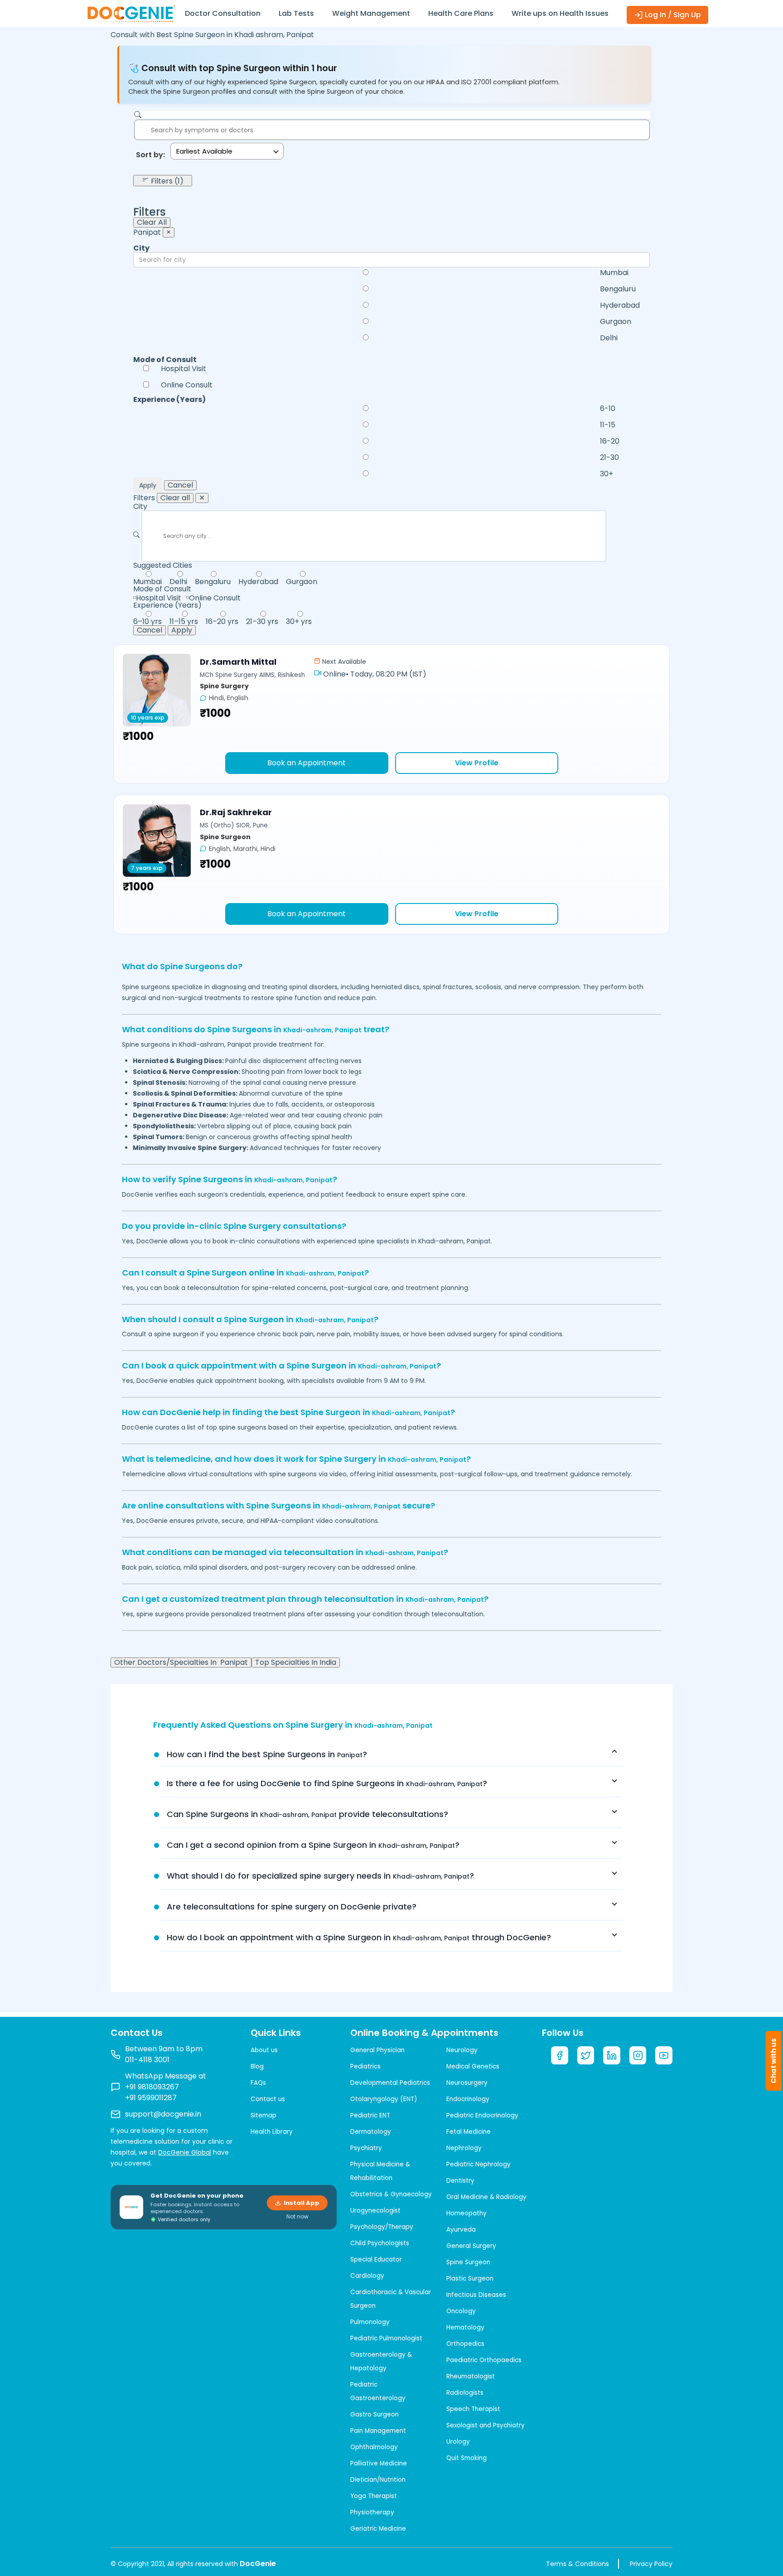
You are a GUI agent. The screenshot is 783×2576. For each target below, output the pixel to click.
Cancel (180, 485)
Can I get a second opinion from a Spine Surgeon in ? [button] (313, 1845)
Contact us (268, 2099)
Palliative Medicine (379, 2463)
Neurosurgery (467, 2083)
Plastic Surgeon (470, 2279)
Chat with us (774, 2061)
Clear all (175, 498)
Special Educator (376, 2259)
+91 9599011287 (151, 2098)
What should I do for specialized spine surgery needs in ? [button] (320, 1876)
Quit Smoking (466, 2458)
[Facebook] (560, 2055)
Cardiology (367, 2276)
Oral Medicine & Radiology (486, 2197)
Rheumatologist (471, 2376)
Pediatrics (365, 2066)
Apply (148, 485)
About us (264, 2050)
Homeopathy (466, 2213)
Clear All (152, 222)
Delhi (609, 338)
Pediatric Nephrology (478, 2164)
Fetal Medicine (469, 2132)
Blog (257, 2066)
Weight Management (371, 13)
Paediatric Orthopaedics (484, 2360)
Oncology (461, 2311)
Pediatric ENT (370, 2115)
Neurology (462, 2050)
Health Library (272, 2132)
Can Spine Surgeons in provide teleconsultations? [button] (307, 1814)
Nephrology (464, 2148)
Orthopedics (465, 2344)
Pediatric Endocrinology (482, 2115)
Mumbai (614, 273)
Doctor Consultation (223, 13)
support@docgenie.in (163, 2114)
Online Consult (187, 385)
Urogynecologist (375, 2211)
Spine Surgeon (468, 2262)
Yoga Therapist (374, 2496)
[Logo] (131, 13)
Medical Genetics (473, 2066)
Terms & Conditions (578, 2564)
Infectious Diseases (476, 2295)
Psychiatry (366, 2148)
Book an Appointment (307, 763)
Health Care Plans (461, 13)
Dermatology (371, 2132)
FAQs (258, 2083)
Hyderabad (620, 305)
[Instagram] (638, 2055)
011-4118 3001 (147, 2060)
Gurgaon (616, 322)
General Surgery (471, 2246)
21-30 (609, 458)
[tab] (391, 1754)
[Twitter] (586, 2055)
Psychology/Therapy (382, 2227)
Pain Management (378, 2431)
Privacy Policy (651, 2564)
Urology (458, 2442)
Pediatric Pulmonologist (386, 2338)
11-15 (608, 425)
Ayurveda (461, 2230)
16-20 (610, 441)
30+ (607, 474)
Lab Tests (296, 13)
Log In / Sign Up (672, 15)
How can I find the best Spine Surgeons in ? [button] (267, 1754)
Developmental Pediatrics (390, 2083)
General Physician (377, 2050)
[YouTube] (664, 2055)
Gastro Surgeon (375, 2414)
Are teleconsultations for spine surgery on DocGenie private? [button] (292, 1907)
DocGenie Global (185, 2152)
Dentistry (460, 2181)
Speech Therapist (473, 2409)
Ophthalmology (374, 2447)
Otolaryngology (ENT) (384, 2099)
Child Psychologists (380, 2243)
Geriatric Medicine (378, 2529)
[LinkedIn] (612, 2055)
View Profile (477, 763)
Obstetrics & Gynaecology (391, 2194)
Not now (297, 2217)
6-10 (608, 409)
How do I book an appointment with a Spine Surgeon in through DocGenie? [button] (359, 1937)
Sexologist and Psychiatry (486, 2425)
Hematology (465, 2327)
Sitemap (263, 2115)
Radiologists (465, 2393)
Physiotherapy (372, 2512)
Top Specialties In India (296, 1663)
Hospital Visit (184, 369)
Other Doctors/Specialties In (181, 1663)
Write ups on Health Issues (560, 13)
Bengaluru (618, 289)
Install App (302, 2203)
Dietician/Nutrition (378, 2480)
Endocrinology (468, 2099)
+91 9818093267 (152, 2087)
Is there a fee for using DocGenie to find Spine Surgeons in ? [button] (327, 1783)
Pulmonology (370, 2322)
